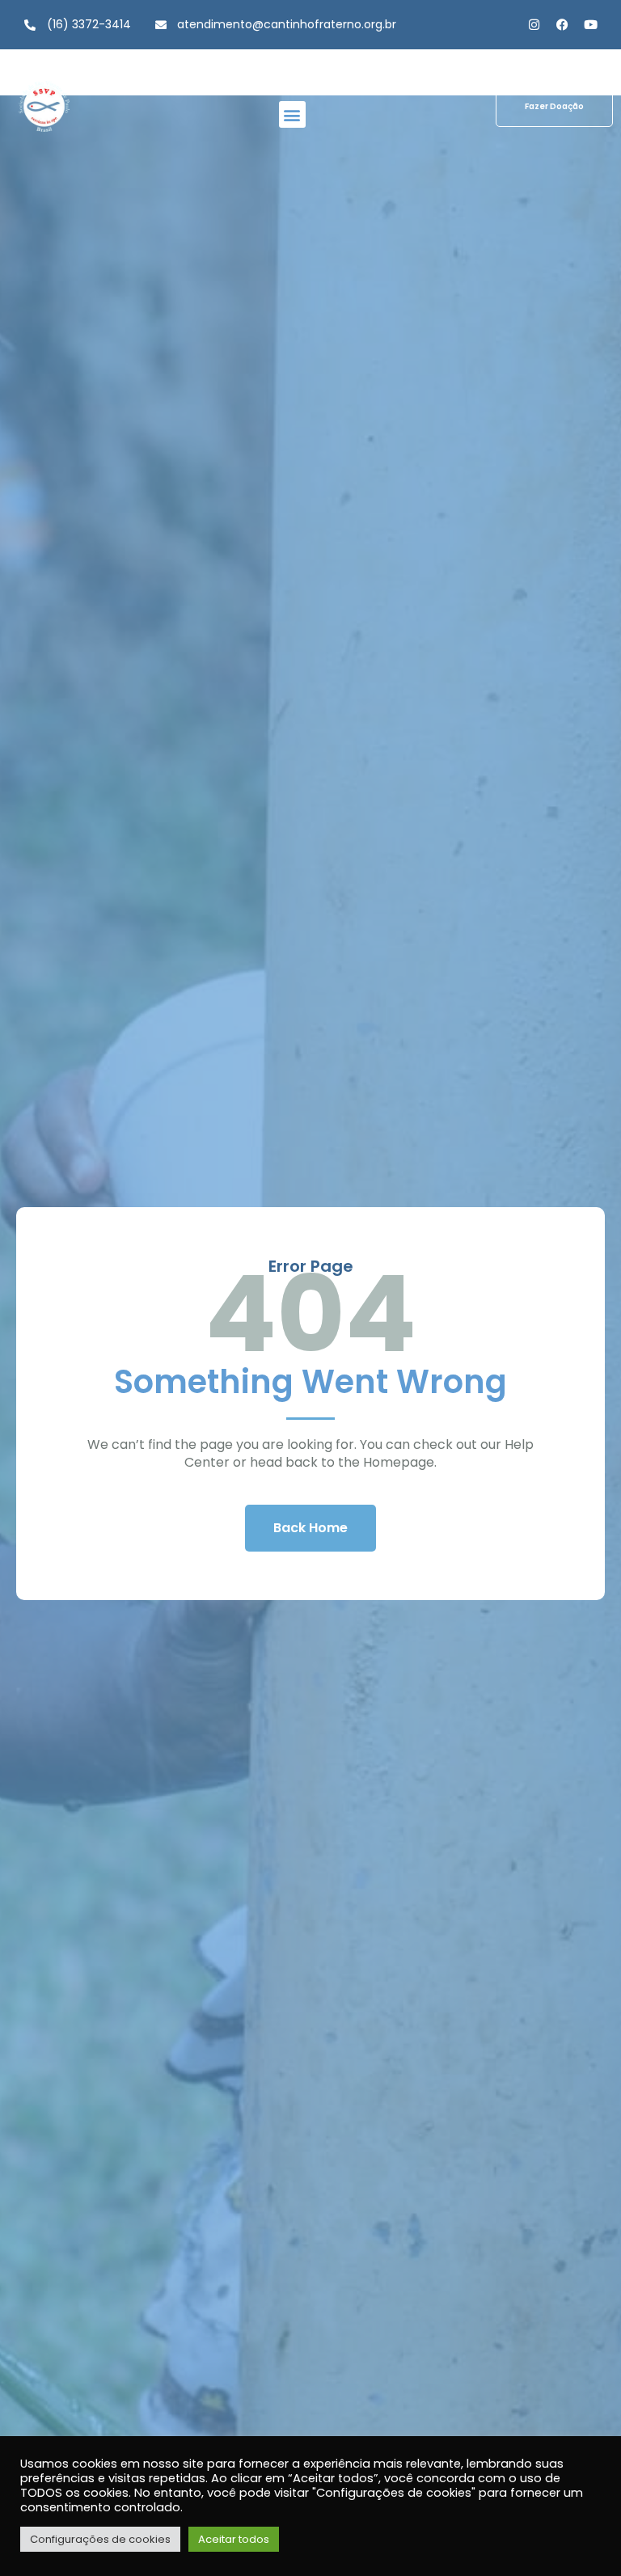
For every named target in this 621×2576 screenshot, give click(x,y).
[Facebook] (562, 25)
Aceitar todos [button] (234, 2539)
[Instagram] (534, 25)
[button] (292, 114)
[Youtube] (591, 25)
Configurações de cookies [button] (100, 2539)
